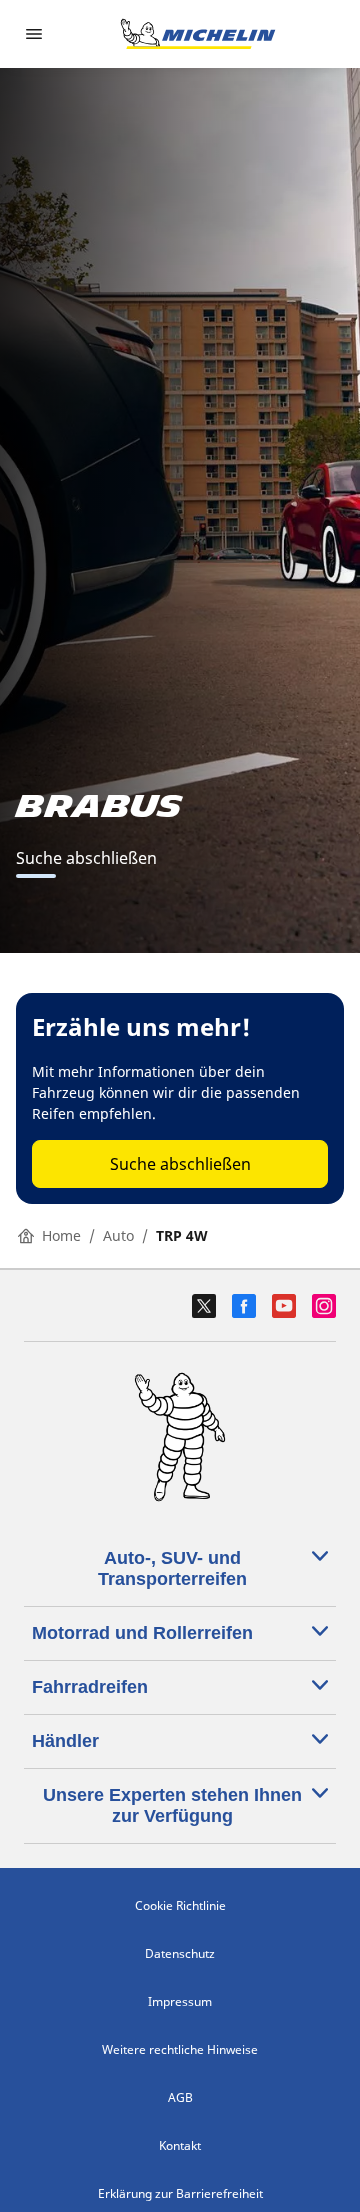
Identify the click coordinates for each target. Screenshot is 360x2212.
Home (61, 1235)
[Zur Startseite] (198, 34)
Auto (118, 1235)
